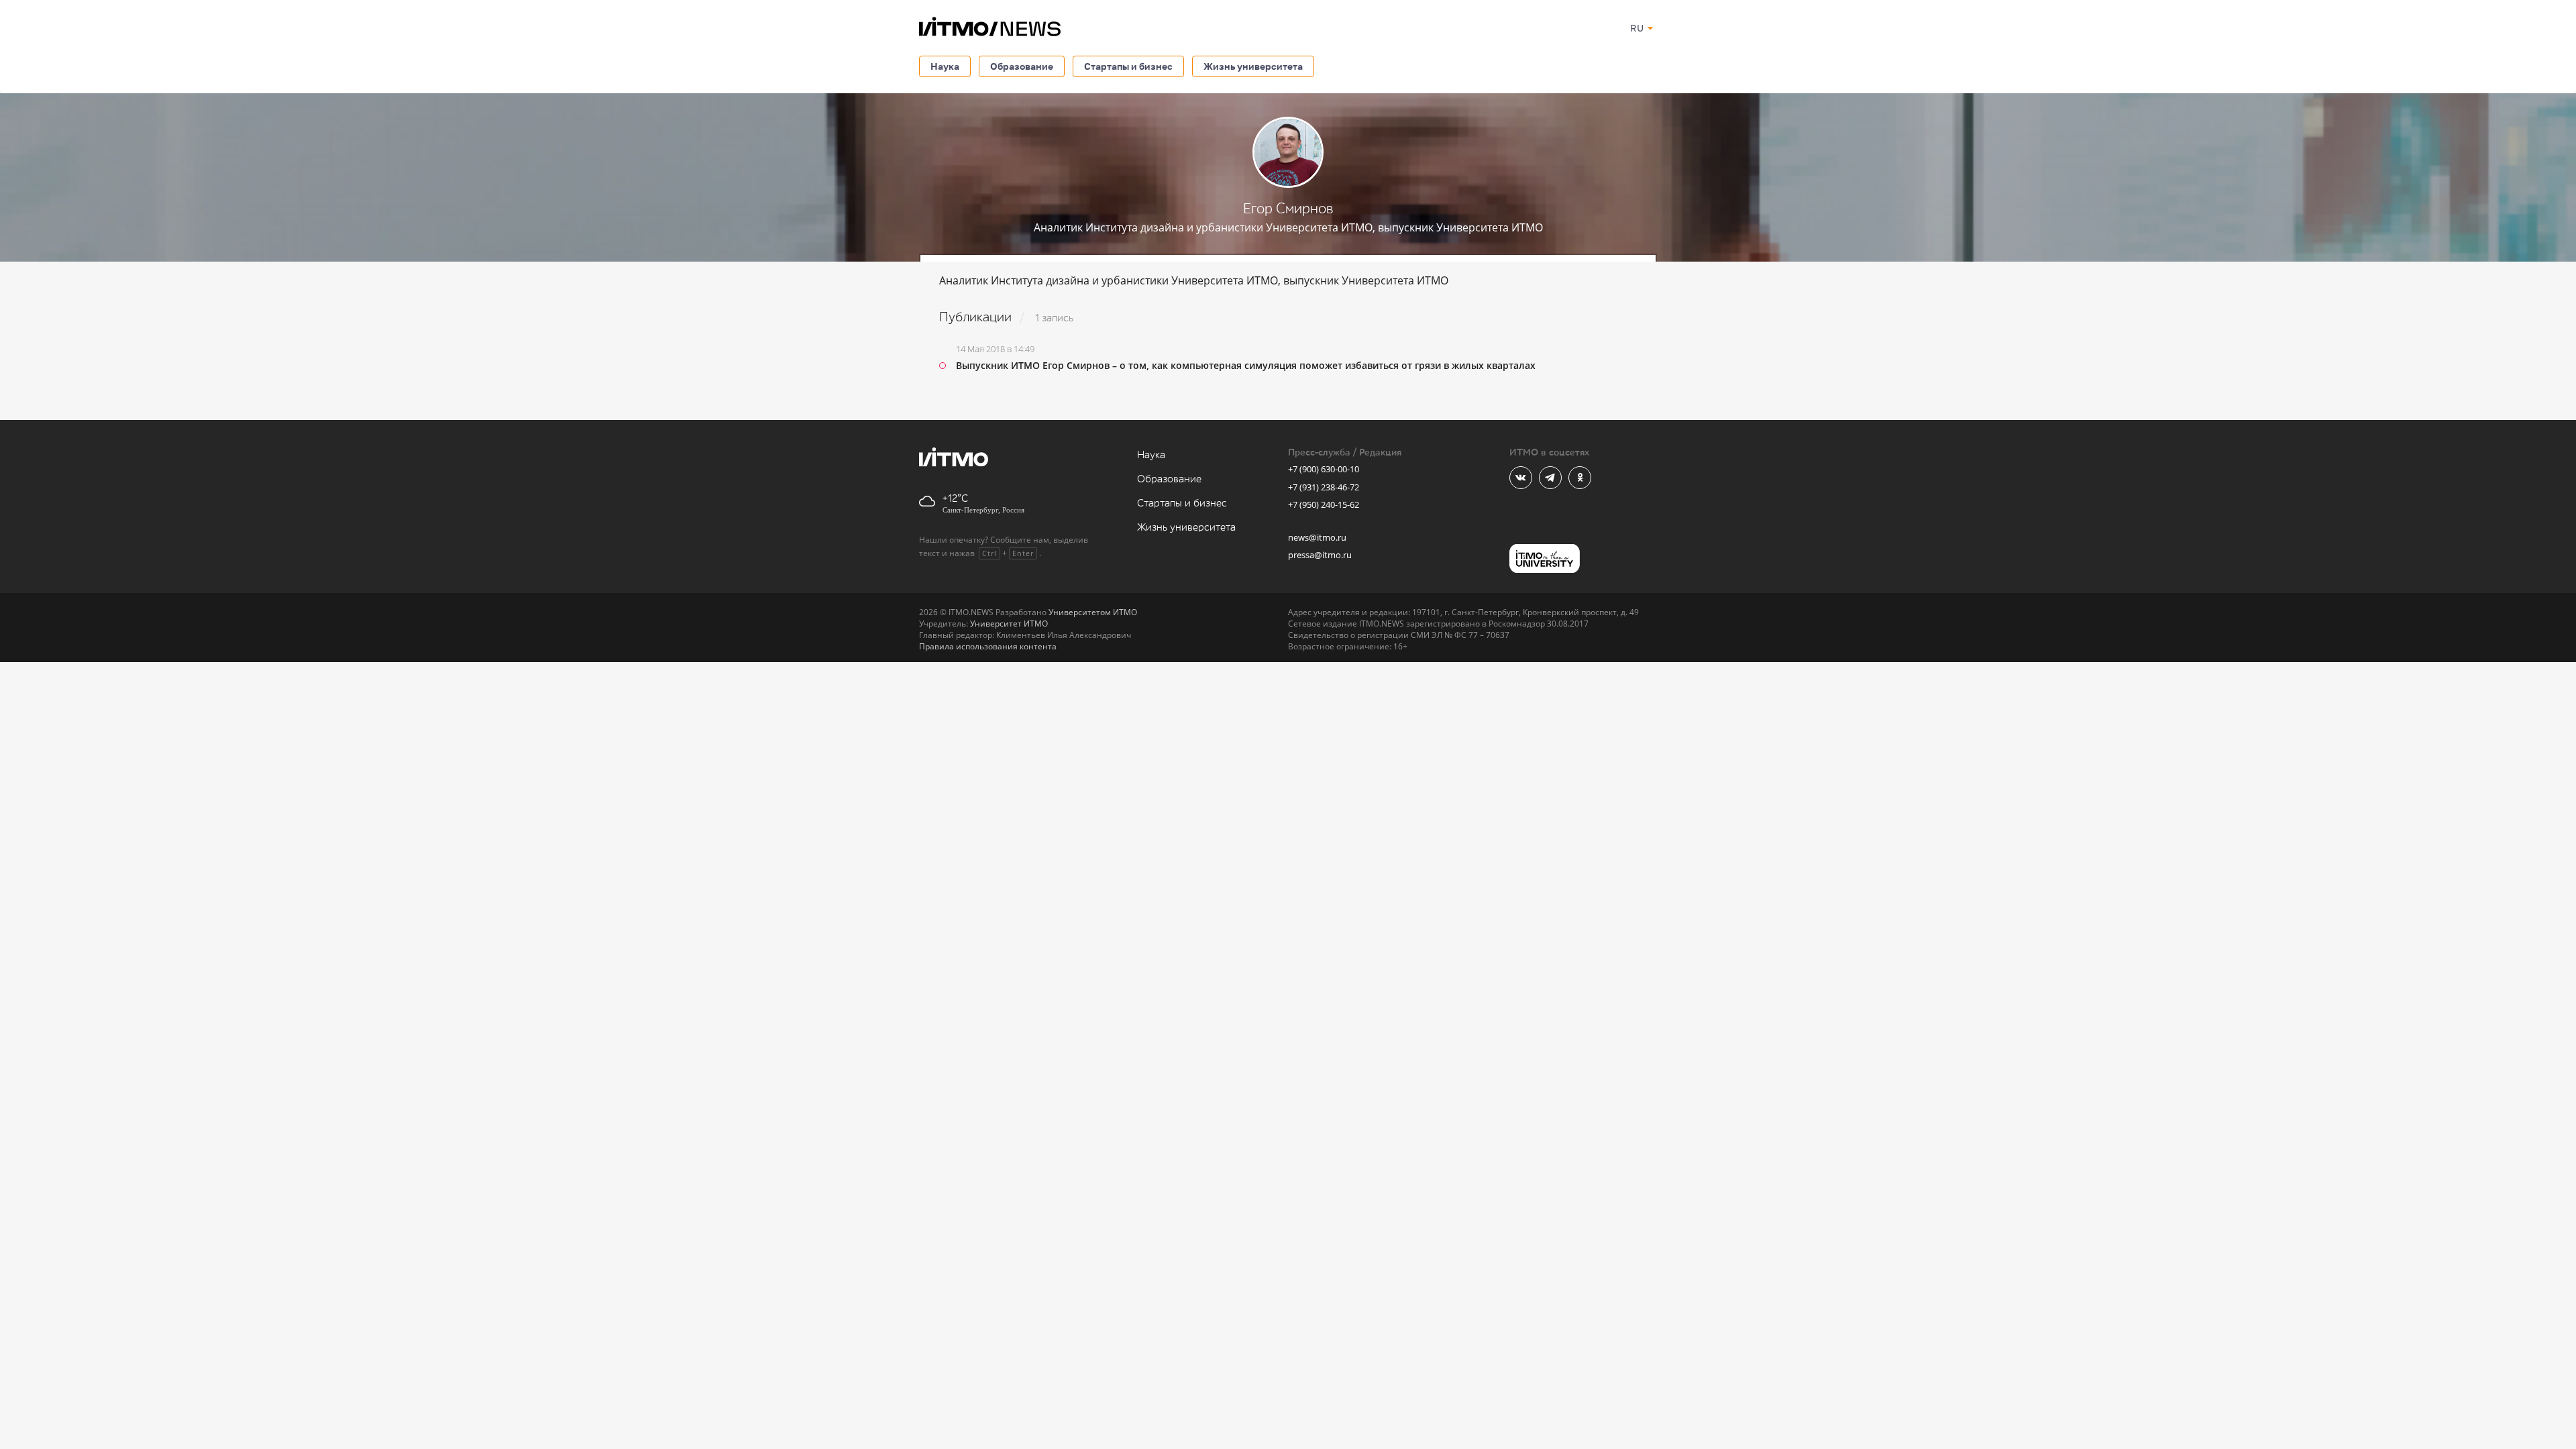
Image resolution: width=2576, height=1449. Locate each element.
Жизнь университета (1253, 66)
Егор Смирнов (1288, 209)
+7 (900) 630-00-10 (1324, 469)
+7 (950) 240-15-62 (1324, 504)
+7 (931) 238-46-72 (1324, 487)
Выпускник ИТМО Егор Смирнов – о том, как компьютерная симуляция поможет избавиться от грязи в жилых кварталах (1246, 365)
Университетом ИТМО (1093, 612)
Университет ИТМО (1009, 624)
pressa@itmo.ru (1320, 555)
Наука (945, 66)
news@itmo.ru (1317, 537)
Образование (1022, 66)
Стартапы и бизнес (1128, 66)
